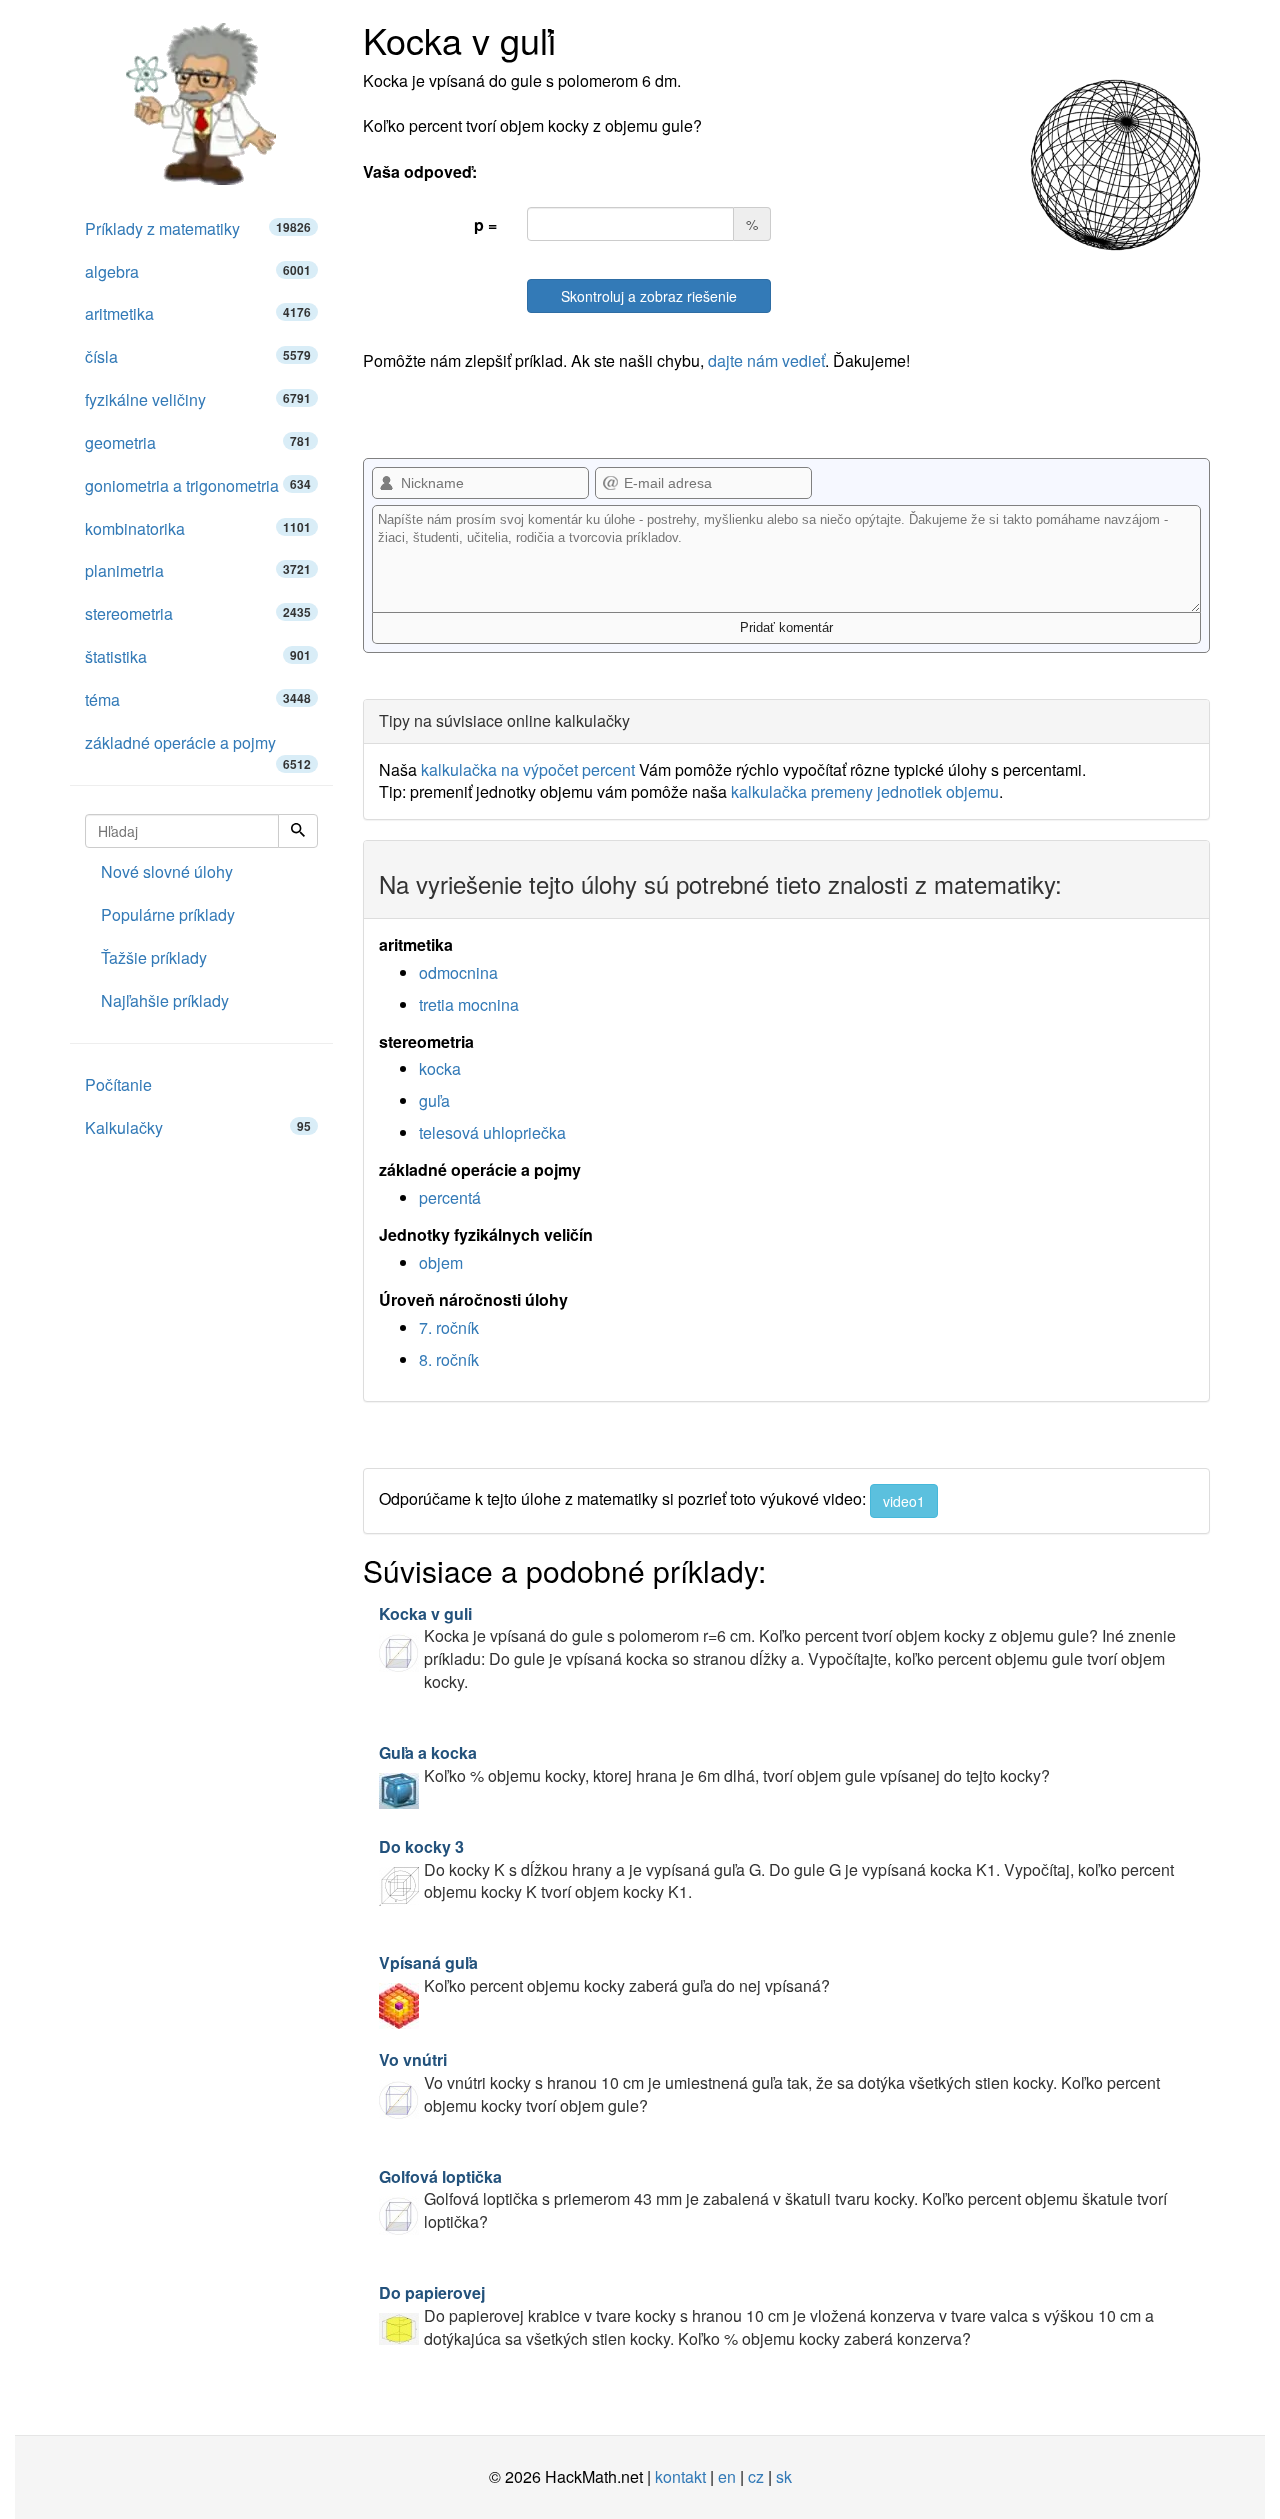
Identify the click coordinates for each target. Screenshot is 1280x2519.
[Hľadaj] (298, 831)
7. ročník (449, 1327)
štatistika (198, 656)
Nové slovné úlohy (167, 871)
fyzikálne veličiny (198, 399)
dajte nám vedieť (766, 360)
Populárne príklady (168, 914)
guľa (434, 1100)
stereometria (198, 613)
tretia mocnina (469, 1004)
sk (784, 2476)
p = (485, 224)
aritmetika (198, 313)
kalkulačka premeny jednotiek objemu (865, 791)
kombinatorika (198, 528)
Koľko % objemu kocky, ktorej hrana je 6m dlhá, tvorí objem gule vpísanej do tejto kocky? (714, 1764)
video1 (904, 1501)
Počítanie (118, 1084)
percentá (450, 1197)
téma (198, 699)
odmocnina (458, 972)
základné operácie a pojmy (198, 748)
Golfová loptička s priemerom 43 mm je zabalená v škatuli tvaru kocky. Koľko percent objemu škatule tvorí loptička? (773, 2199)
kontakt (680, 2476)
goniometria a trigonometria (198, 485)
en (727, 2476)
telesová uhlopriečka (492, 1132)
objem (441, 1262)
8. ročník (449, 1359)
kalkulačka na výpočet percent (528, 769)
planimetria (198, 570)
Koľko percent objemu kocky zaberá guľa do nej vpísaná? (604, 1974)
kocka (440, 1068)
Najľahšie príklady (165, 1000)
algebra (198, 271)
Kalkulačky (198, 1127)
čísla (198, 356)
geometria (198, 442)
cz (756, 2476)
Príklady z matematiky (198, 228)
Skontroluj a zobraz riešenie (649, 296)
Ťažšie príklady (154, 957)
